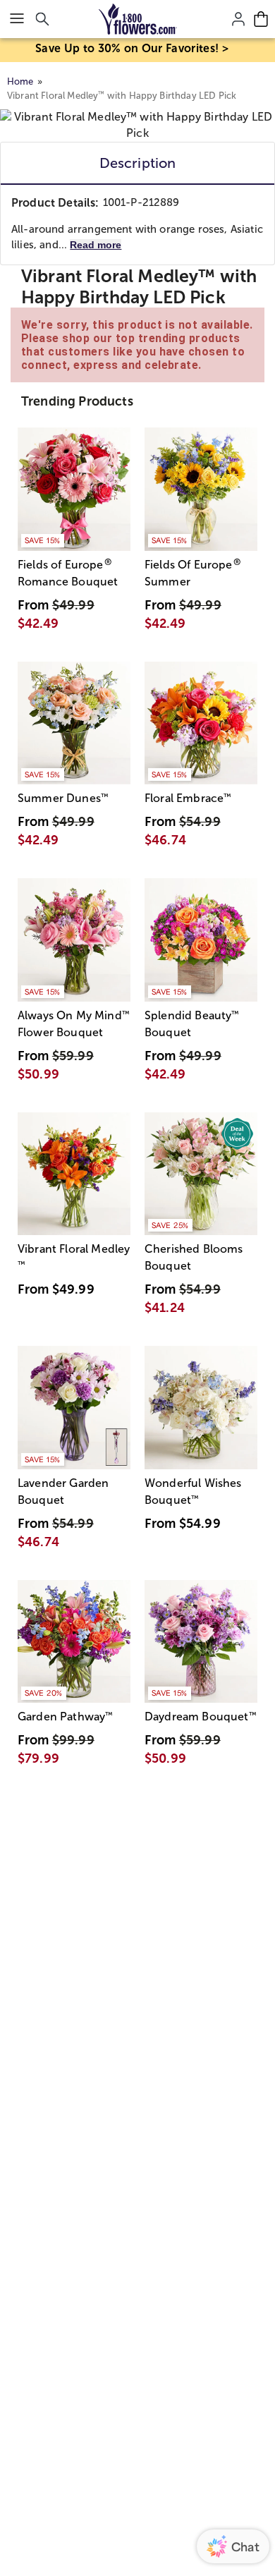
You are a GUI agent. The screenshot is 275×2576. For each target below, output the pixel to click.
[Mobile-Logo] (138, 19)
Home (20, 81)
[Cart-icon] (261, 19)
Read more (96, 245)
